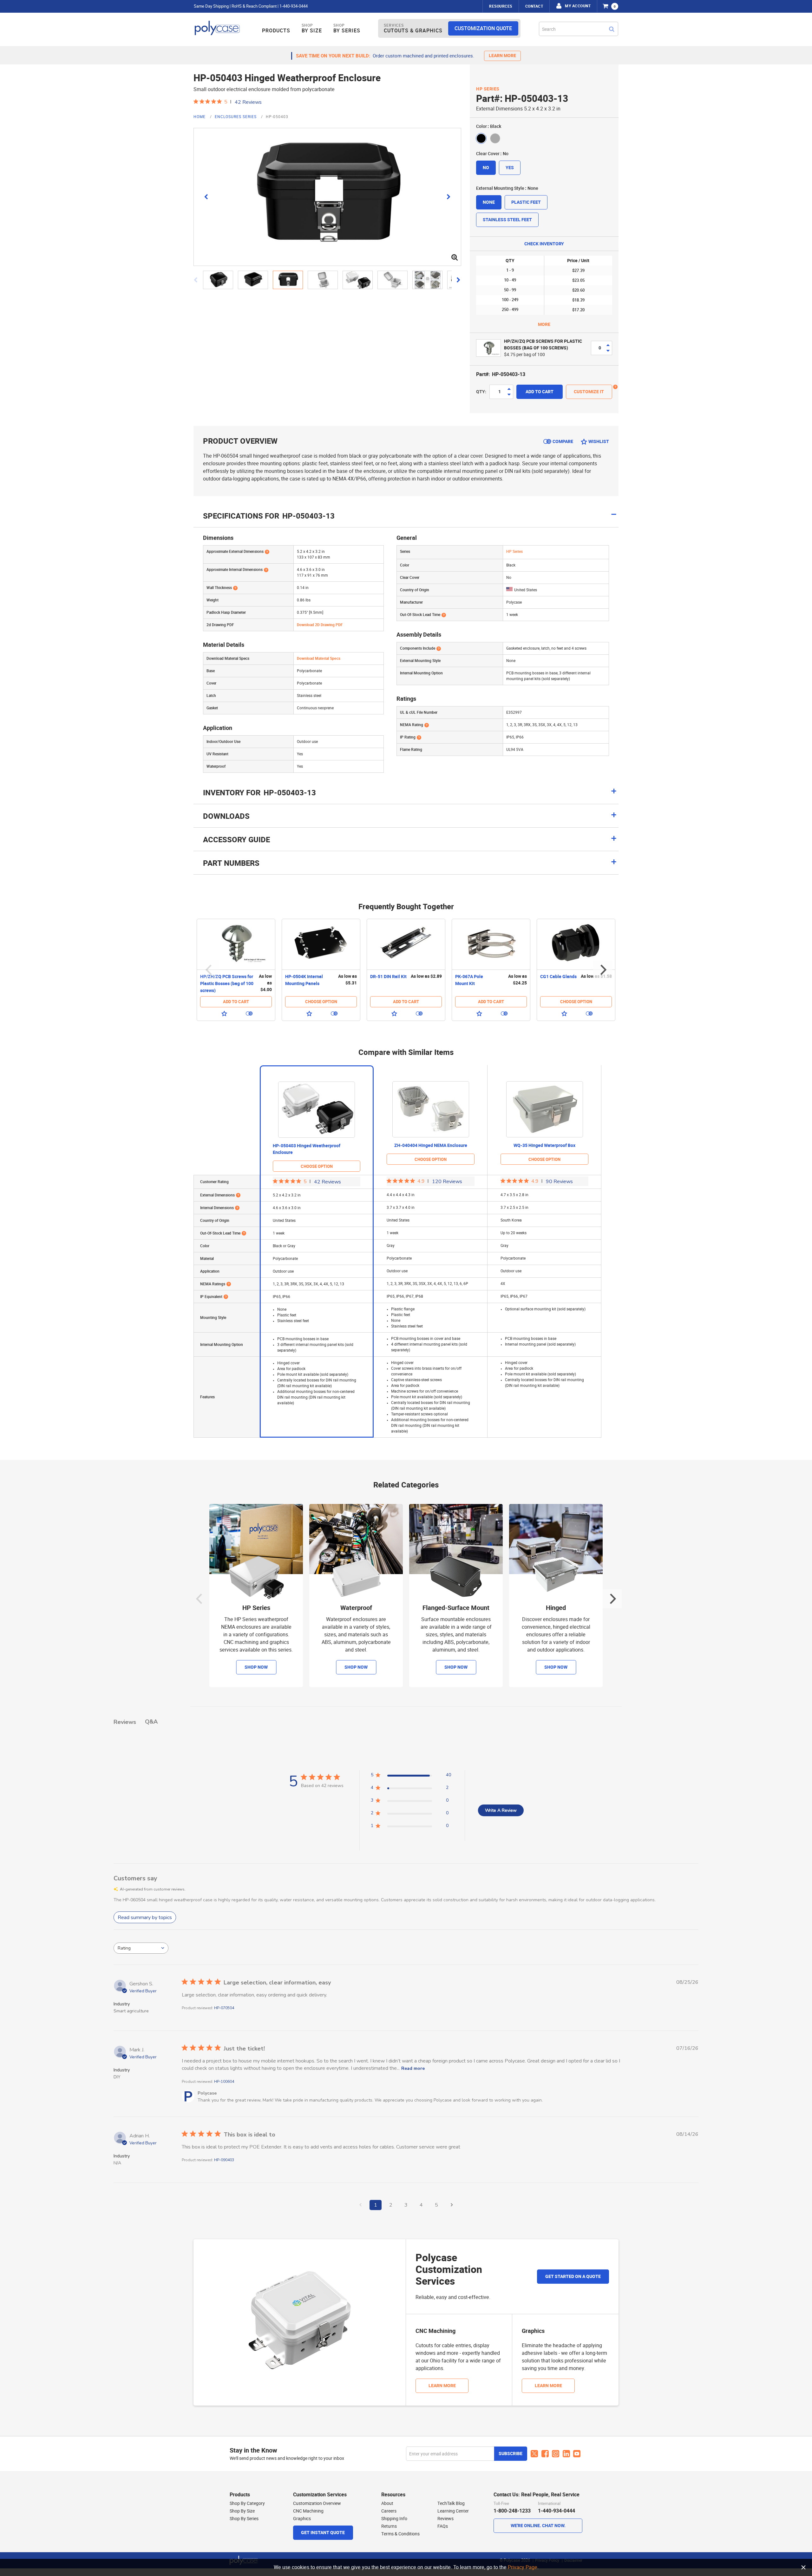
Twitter (534, 2454)
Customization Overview (317, 2503)
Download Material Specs (319, 659)
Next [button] (603, 970)
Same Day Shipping (211, 6)
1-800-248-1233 (512, 2511)
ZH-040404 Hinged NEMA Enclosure (431, 1146)
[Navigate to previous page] (360, 2205)
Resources (501, 6)
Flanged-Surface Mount (456, 1608)
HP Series (488, 89)
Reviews (445, 2519)
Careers (389, 2511)
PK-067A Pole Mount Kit (469, 980)
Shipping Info (394, 2519)
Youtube (577, 2454)
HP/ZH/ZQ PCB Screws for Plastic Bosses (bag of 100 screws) (543, 345)
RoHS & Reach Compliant (254, 6)
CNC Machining (308, 2511)
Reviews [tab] (125, 1722)
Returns (389, 2526)
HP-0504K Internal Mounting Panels (304, 980)
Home (200, 117)
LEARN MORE (502, 56)
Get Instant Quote (323, 2533)
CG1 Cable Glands (558, 977)
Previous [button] (209, 970)
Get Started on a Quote (573, 2277)
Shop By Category (247, 2503)
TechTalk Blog (451, 2503)
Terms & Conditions (400, 2534)
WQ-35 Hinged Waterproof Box (544, 1146)
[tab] (406, 796)
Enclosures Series (236, 117)
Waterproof (356, 1608)
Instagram (556, 2454)
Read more (413, 2068)
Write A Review (501, 1810)
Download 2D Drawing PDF (320, 625)
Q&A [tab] (151, 1722)
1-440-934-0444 (294, 6)
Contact (534, 6)
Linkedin (566, 2454)
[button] (220, 280)
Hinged (556, 1608)
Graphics (302, 2519)
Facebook (545, 2454)
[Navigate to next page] (452, 2205)
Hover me (615, 387)
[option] (481, 138)
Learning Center (453, 2511)
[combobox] (579, 29)
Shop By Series (244, 2519)
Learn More (442, 2386)
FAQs (443, 2526)
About (387, 2503)
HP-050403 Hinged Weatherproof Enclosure (307, 1149)
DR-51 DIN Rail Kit (388, 977)
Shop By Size (242, 2511)
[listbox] (544, 138)
